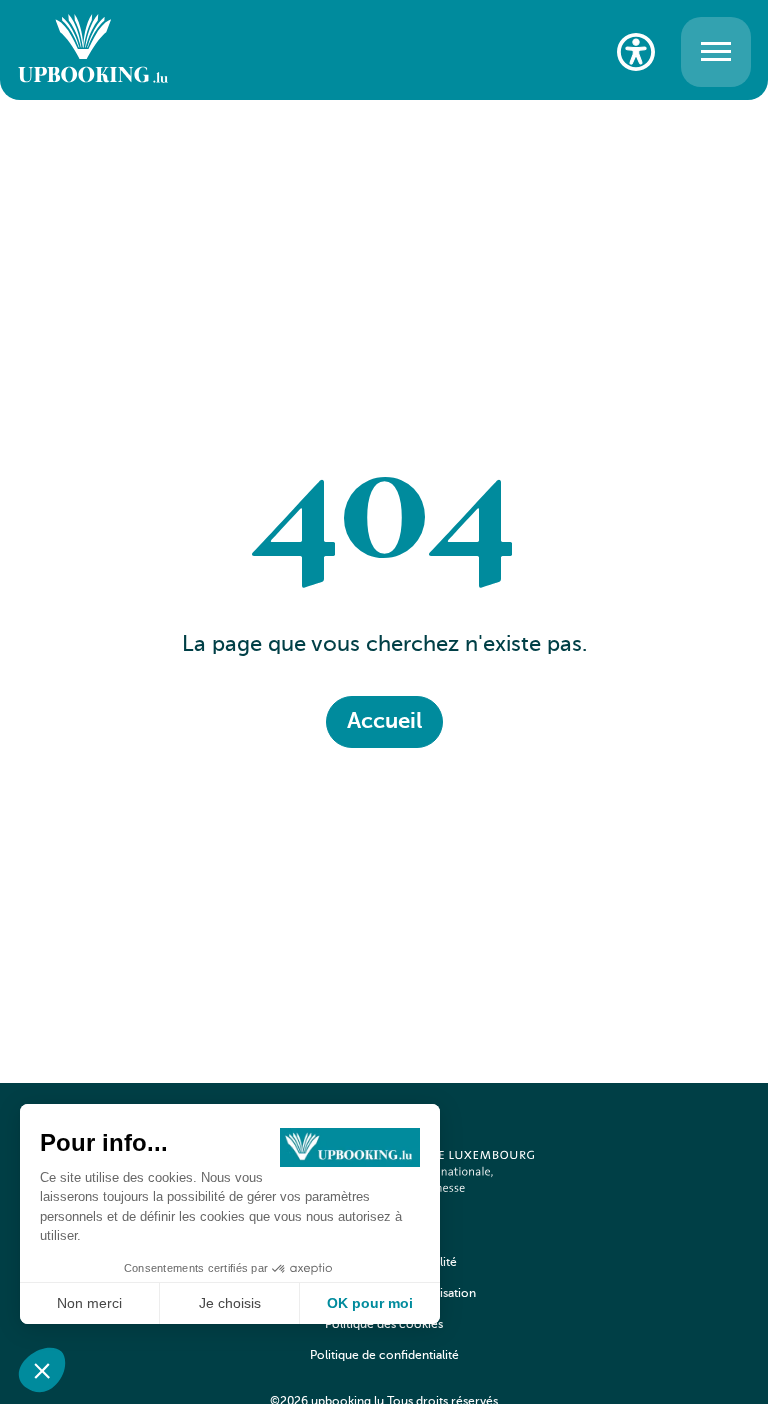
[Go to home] (93, 51)
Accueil (384, 722)
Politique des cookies (384, 1325)
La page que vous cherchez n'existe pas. (384, 645)
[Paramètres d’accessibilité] (636, 52)
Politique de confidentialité (384, 1356)
